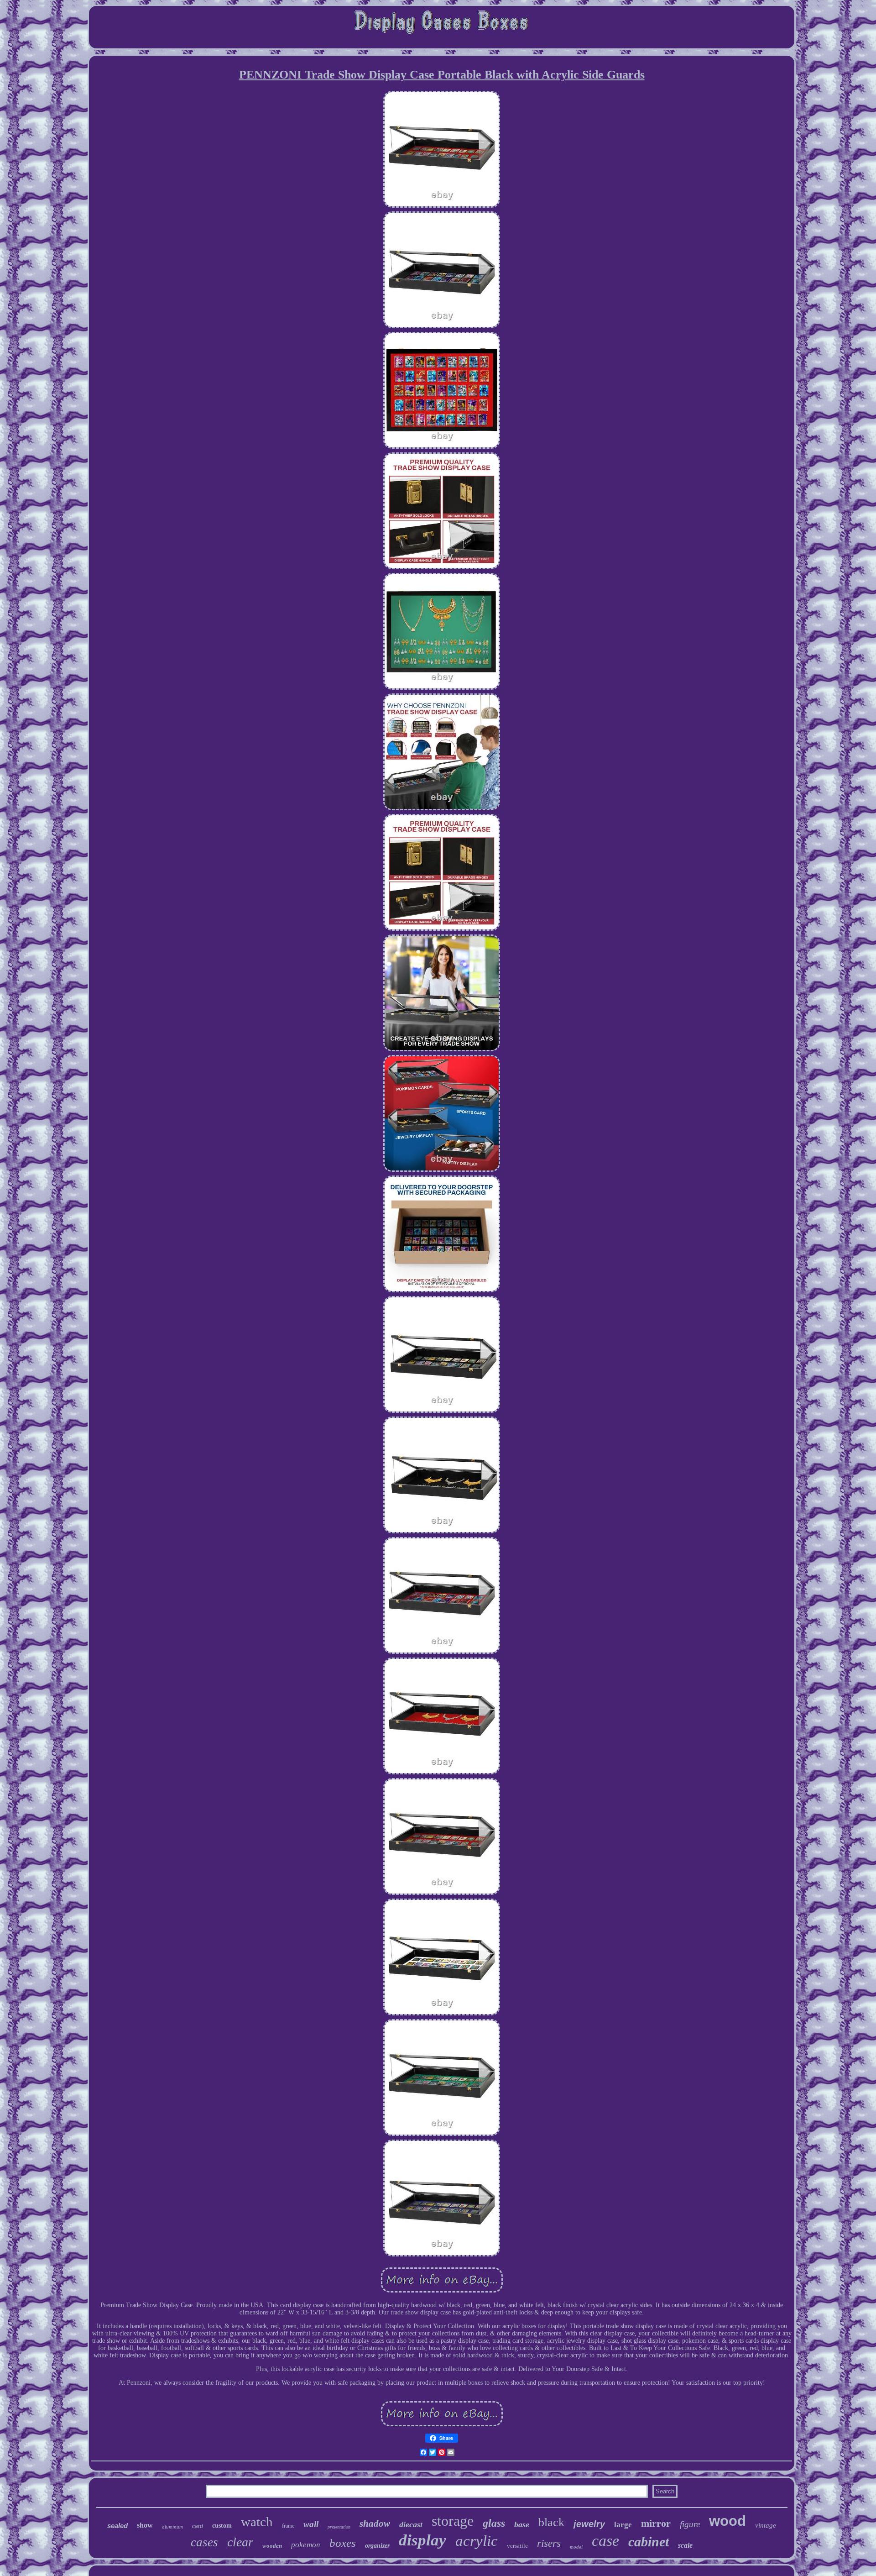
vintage (766, 2525)
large (623, 2525)
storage (453, 2521)
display (422, 2540)
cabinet (649, 2542)
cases (204, 2542)
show (145, 2525)
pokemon (306, 2545)
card (198, 2526)
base (522, 2524)
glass (494, 2523)
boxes (343, 2543)
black (551, 2522)
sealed (117, 2526)
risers (549, 2543)
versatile (517, 2546)
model (576, 2547)
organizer (377, 2546)
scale (685, 2545)
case (605, 2541)
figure (690, 2524)
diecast (411, 2524)
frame (288, 2526)
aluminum (172, 2527)
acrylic (477, 2541)
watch (257, 2522)
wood (727, 2521)
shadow (375, 2524)
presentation (339, 2527)
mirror (656, 2523)
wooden (272, 2546)
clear (240, 2542)
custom (222, 2526)
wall (311, 2524)
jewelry (589, 2524)
